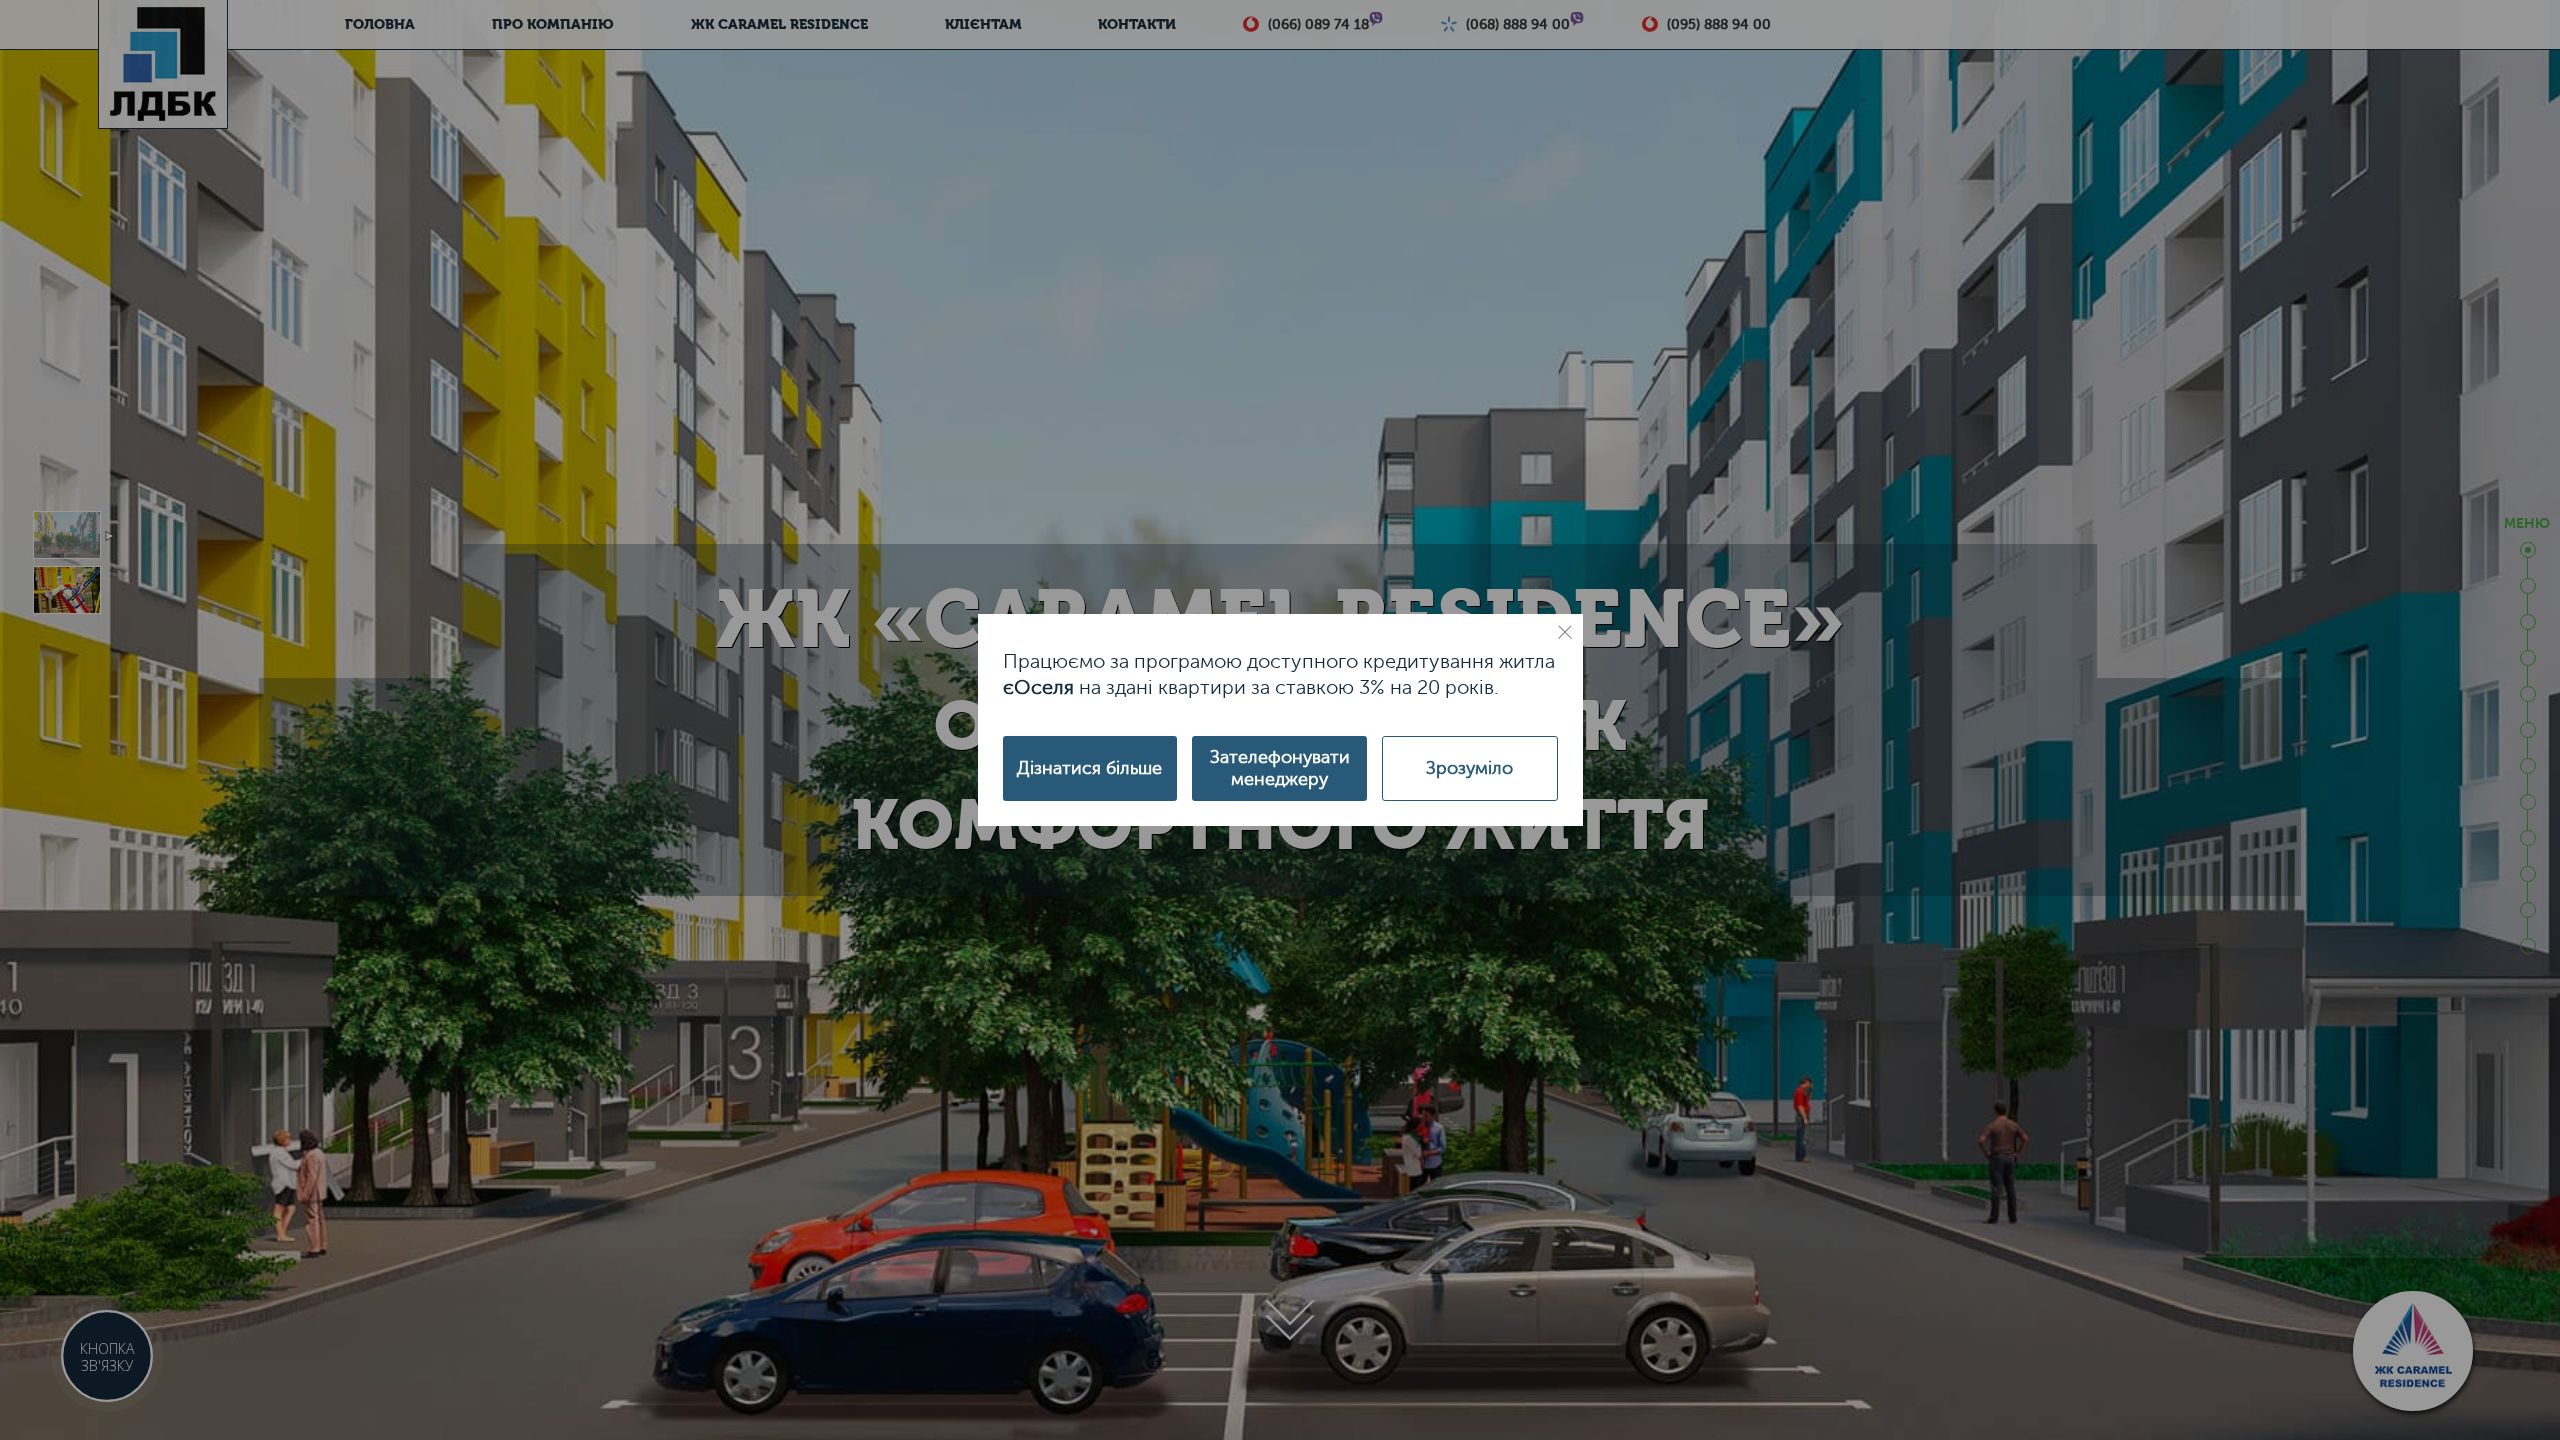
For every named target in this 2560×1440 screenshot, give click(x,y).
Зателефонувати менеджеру (1280, 768)
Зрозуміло (1469, 768)
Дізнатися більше (1089, 768)
